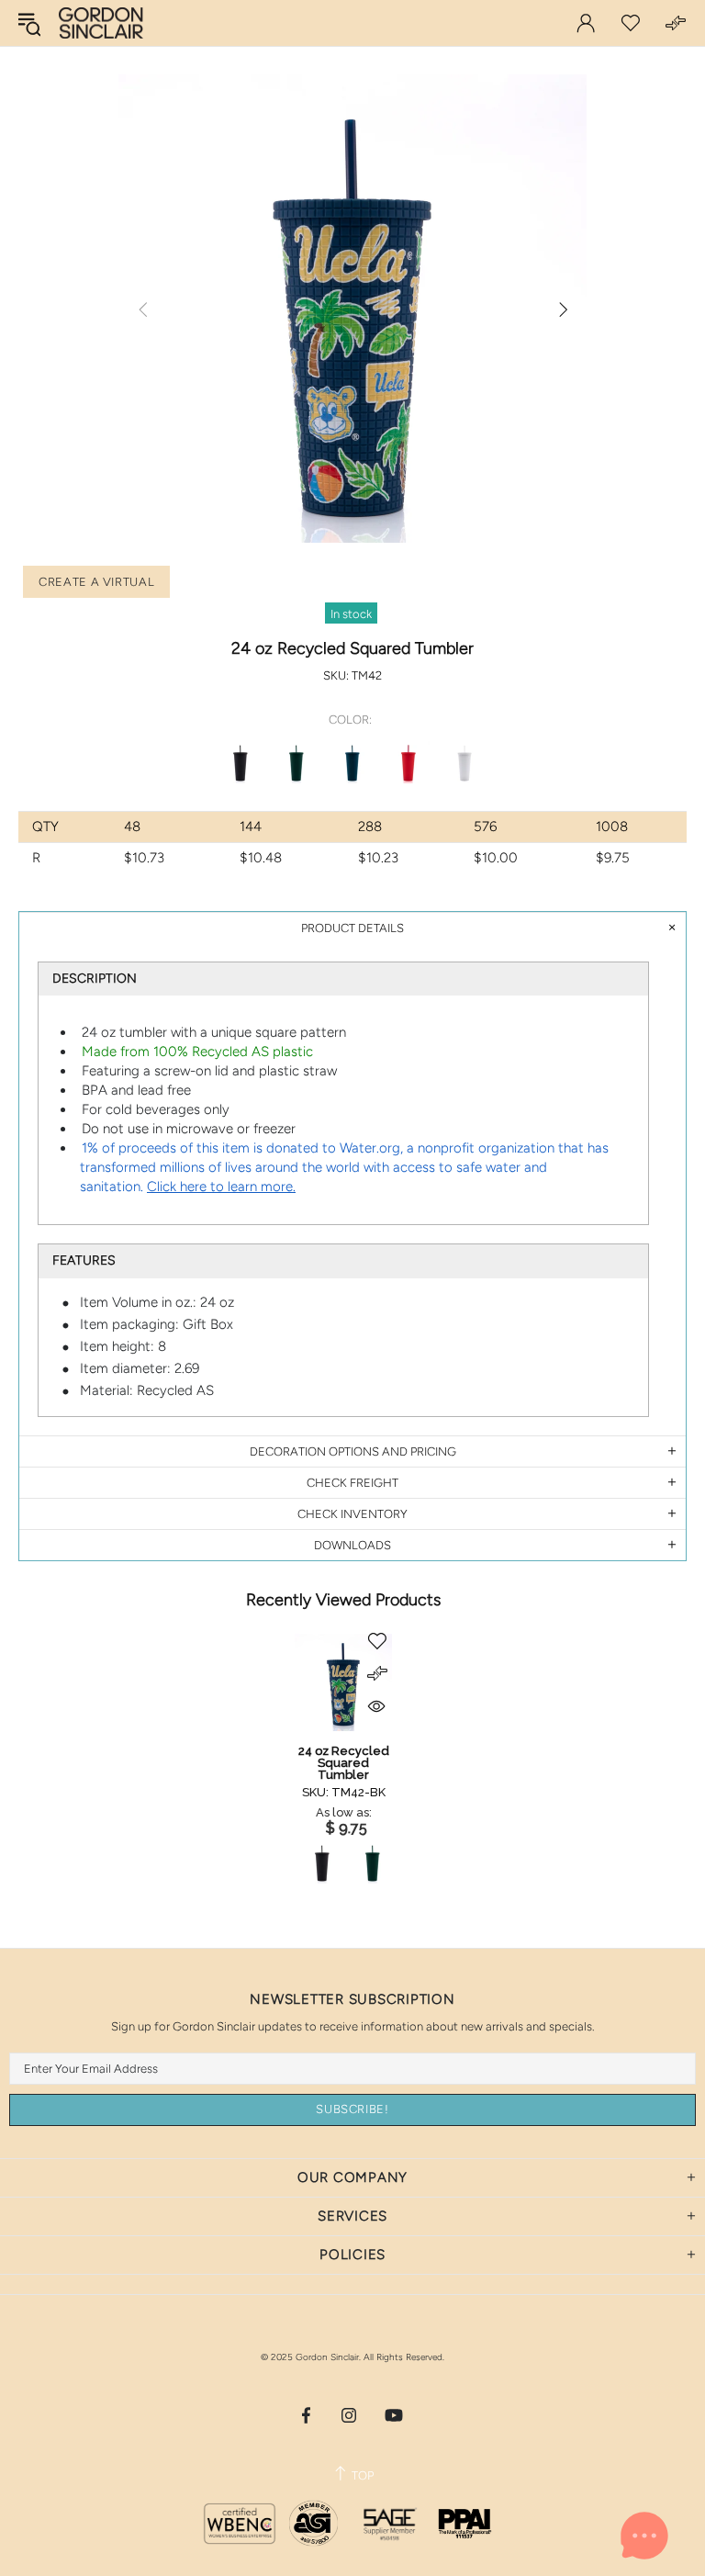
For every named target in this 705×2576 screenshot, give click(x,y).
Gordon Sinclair (101, 23)
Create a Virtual (96, 582)
